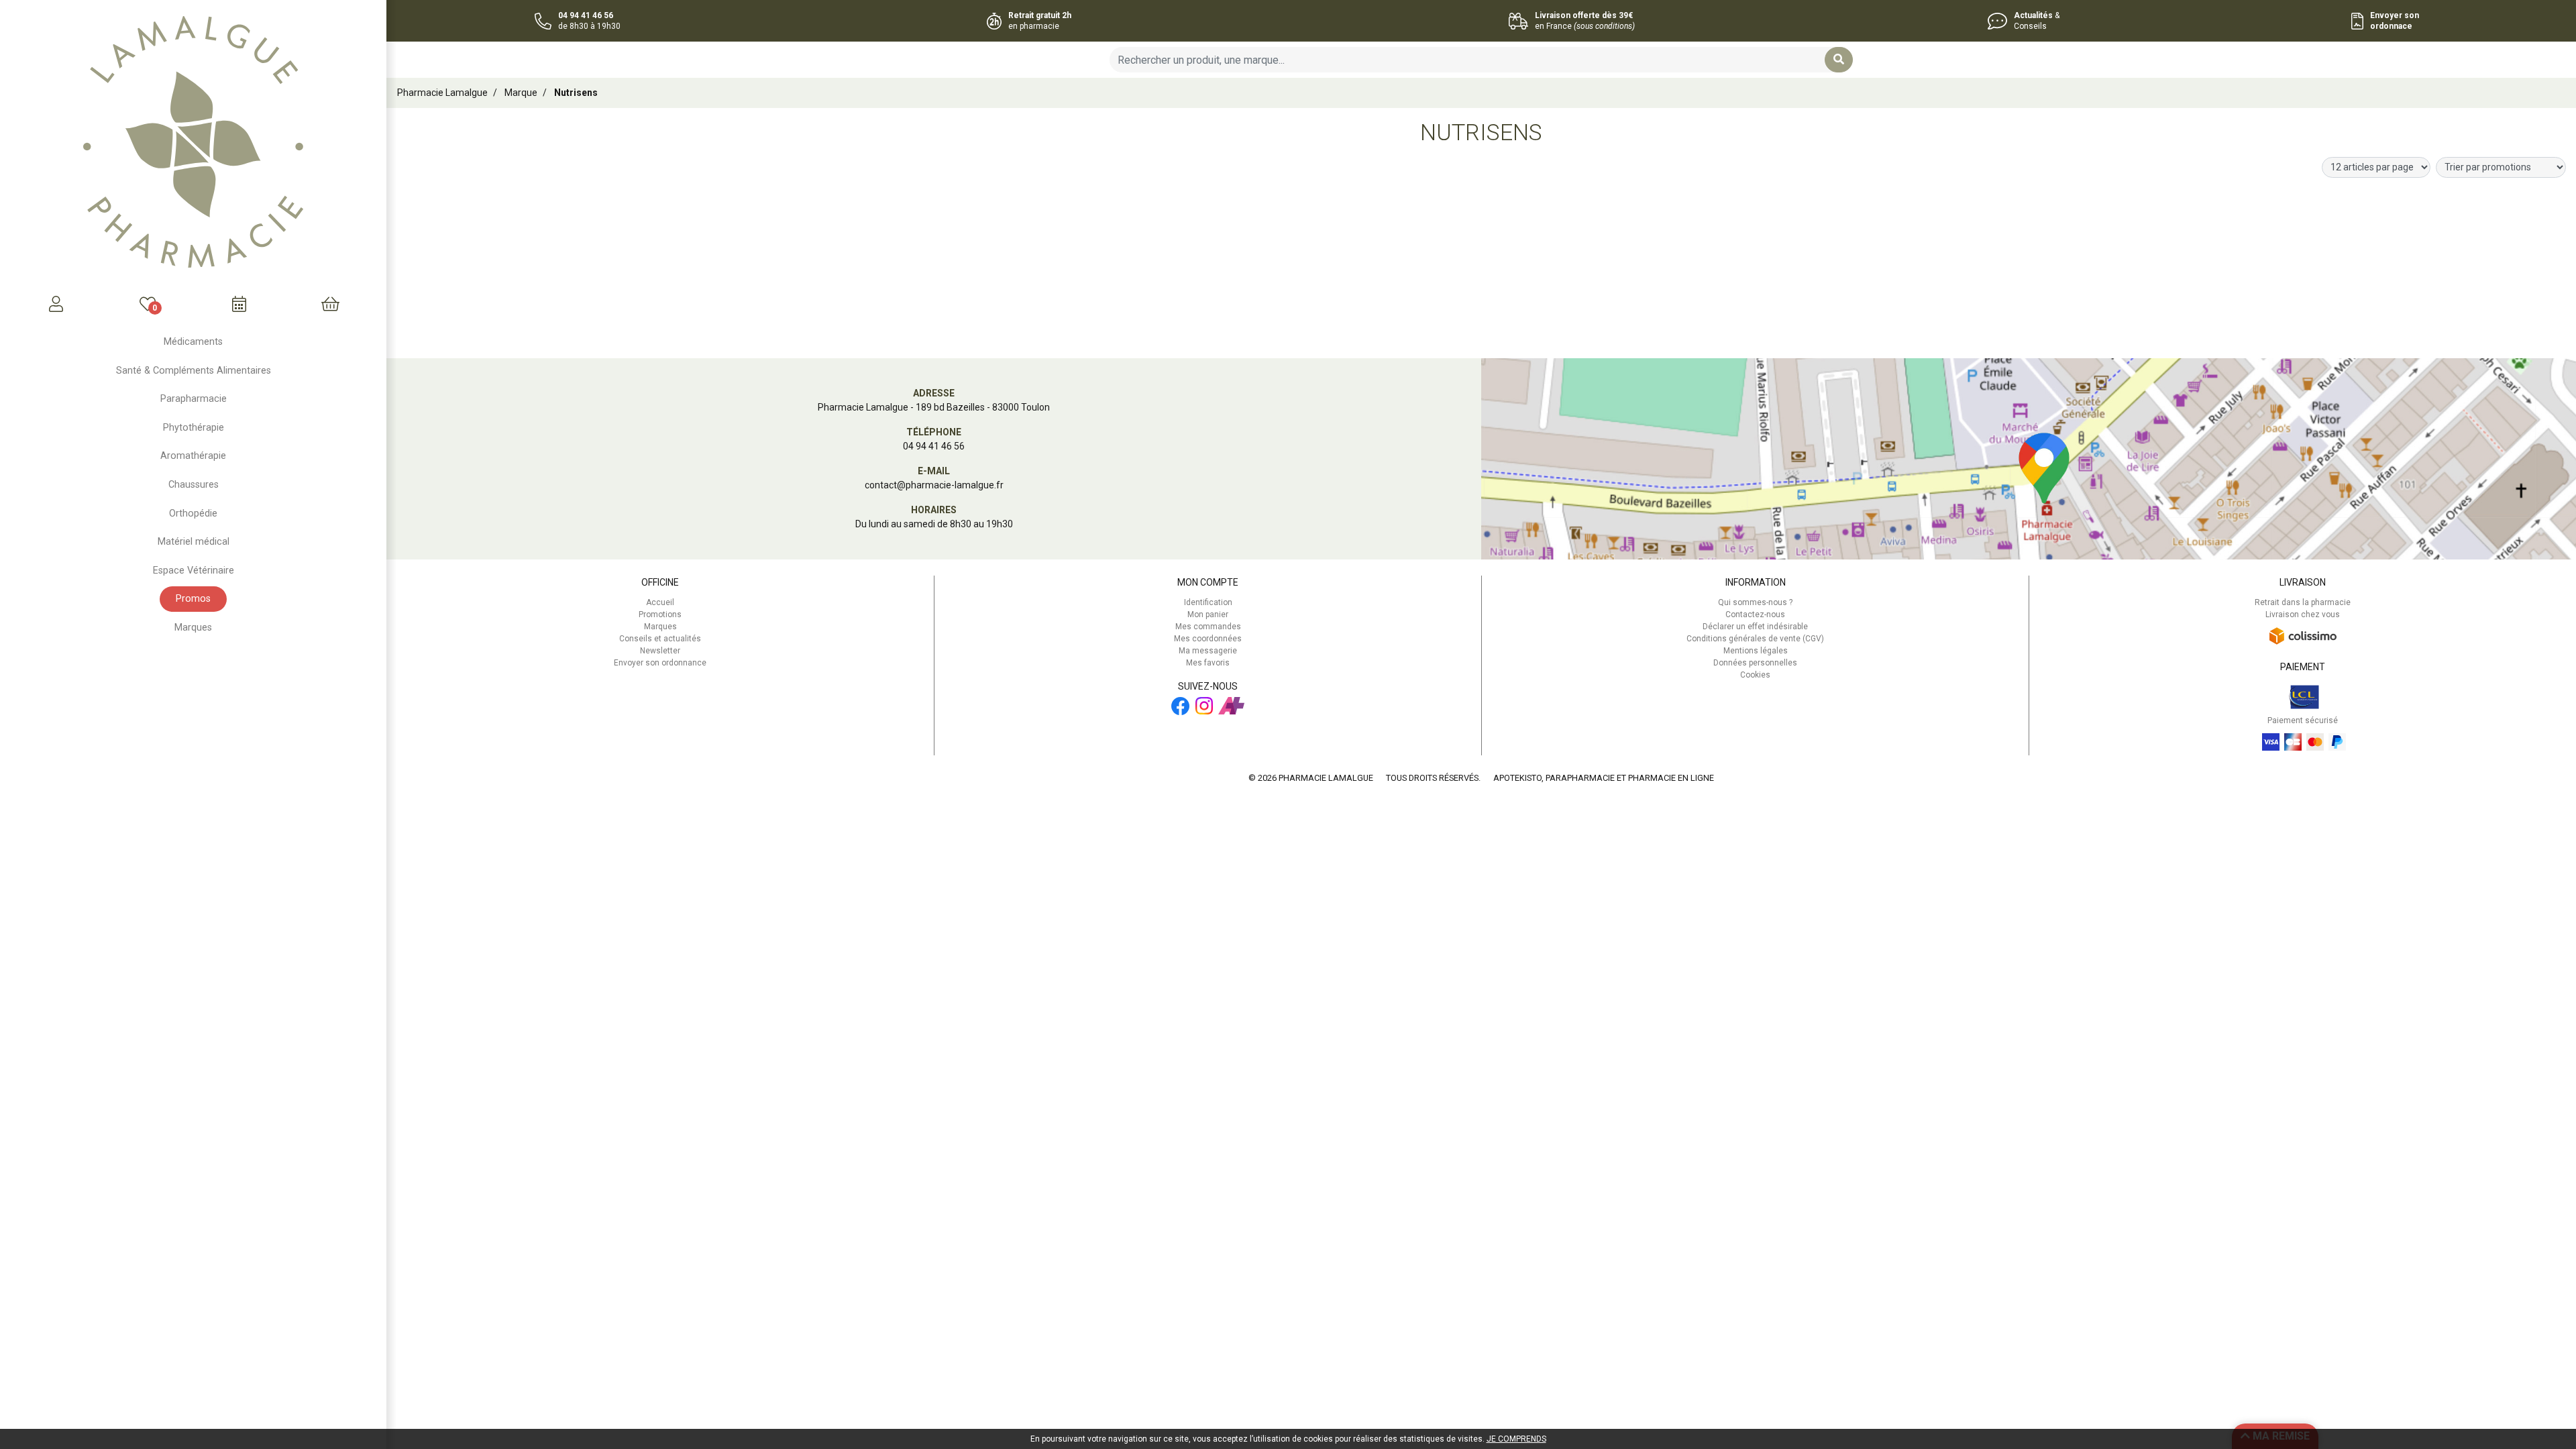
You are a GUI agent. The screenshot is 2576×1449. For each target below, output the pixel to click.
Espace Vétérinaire (194, 571)
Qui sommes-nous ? (1755, 602)
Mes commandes (1208, 627)
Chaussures (194, 485)
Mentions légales (1756, 651)
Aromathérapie (193, 456)
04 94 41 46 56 (934, 446)
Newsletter (660, 651)
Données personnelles (1755, 663)
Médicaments (193, 342)
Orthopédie (193, 514)
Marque (521, 93)
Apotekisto (1604, 778)
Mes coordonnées (1208, 639)
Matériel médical (194, 542)
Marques (193, 628)
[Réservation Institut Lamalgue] (239, 304)
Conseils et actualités (660, 639)
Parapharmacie (194, 399)
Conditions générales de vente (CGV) (1755, 639)
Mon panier (1208, 614)
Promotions (660, 614)
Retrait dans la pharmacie (2303, 602)
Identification (1208, 602)
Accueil (660, 602)
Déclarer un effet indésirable (1755, 627)
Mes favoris (1208, 663)
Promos (193, 599)
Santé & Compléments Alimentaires (194, 371)
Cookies (1755, 675)
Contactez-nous (1755, 614)
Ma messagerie (1208, 651)
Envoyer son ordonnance (660, 663)
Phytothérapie (194, 428)
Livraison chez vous (2303, 614)
